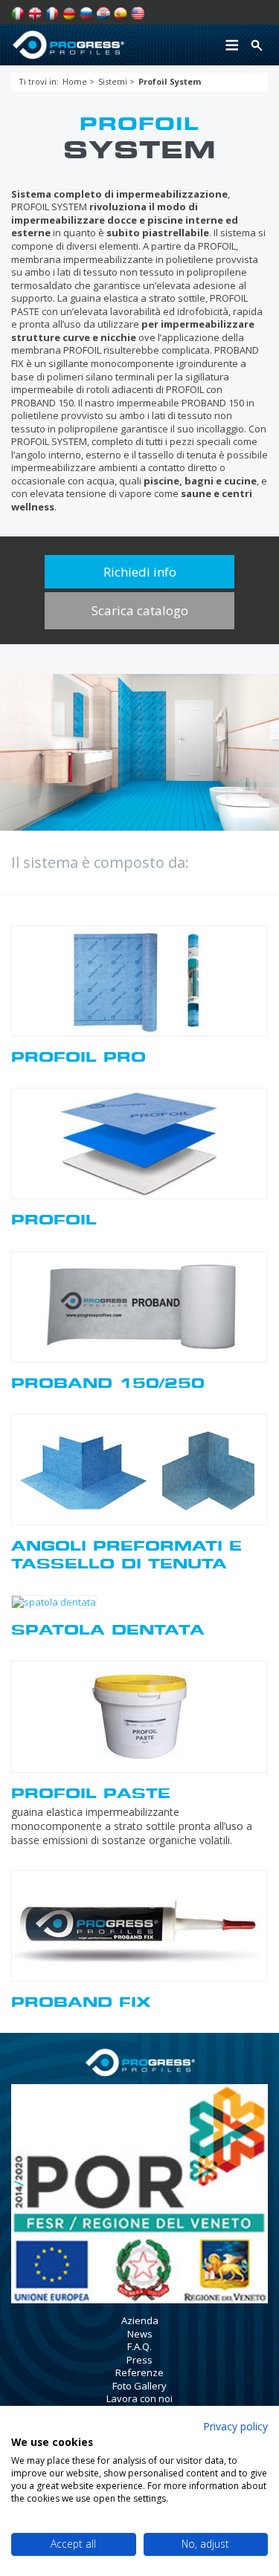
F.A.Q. (139, 2346)
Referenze (139, 2372)
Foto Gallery (139, 2386)
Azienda (140, 2320)
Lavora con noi (139, 2398)
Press (139, 2360)
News (140, 2334)
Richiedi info (140, 572)
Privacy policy (235, 2426)
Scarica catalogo (140, 610)
